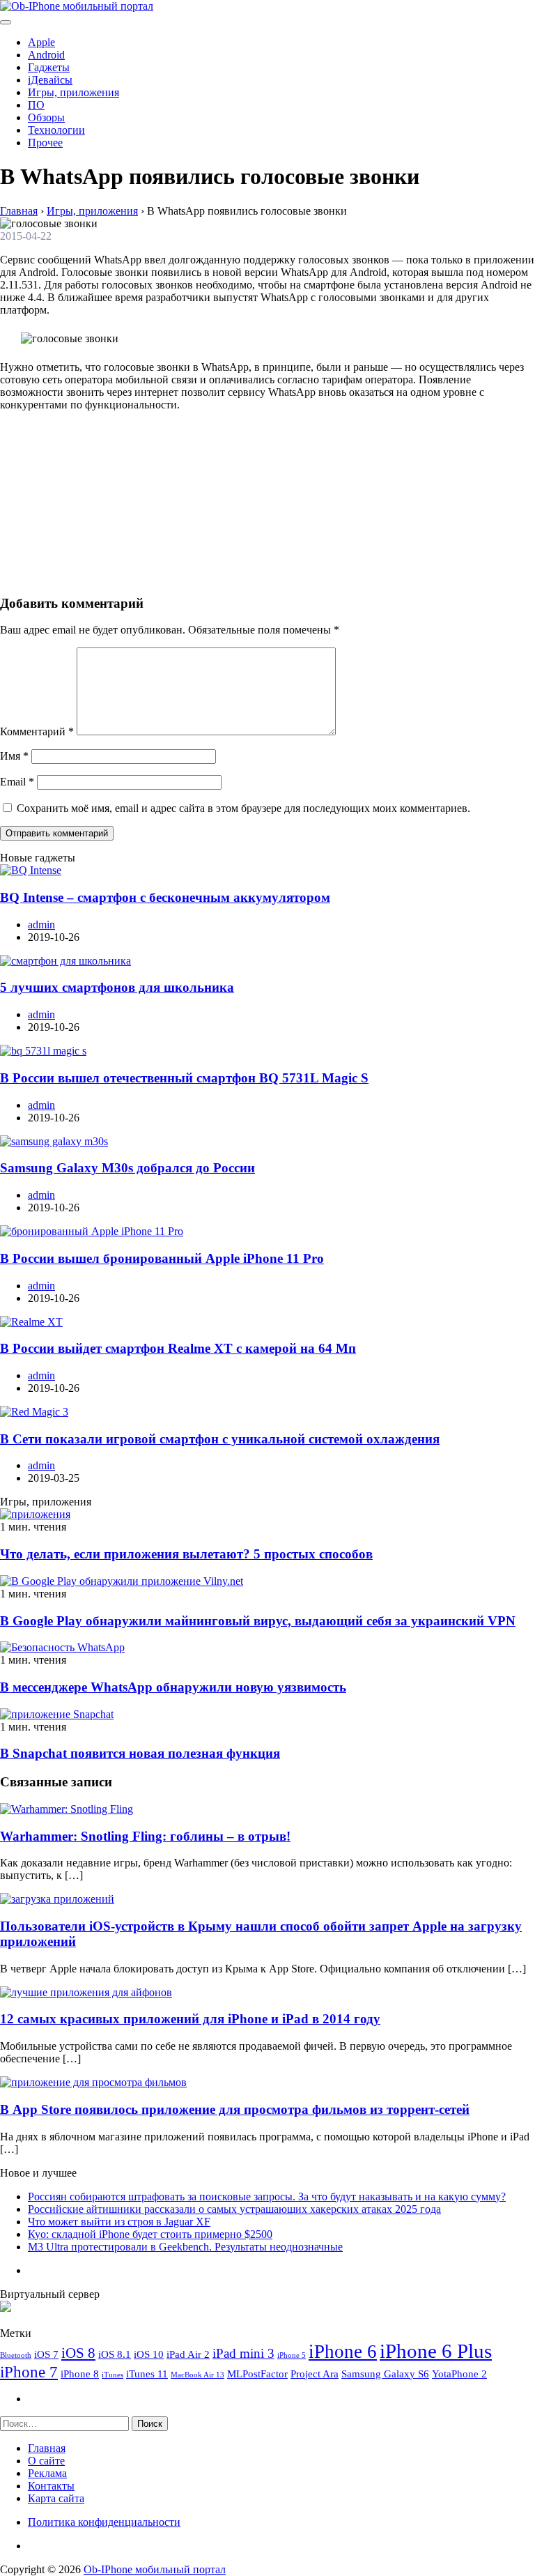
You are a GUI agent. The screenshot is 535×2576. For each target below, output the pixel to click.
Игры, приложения (73, 92)
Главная (47, 2448)
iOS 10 (149, 2354)
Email (17, 782)
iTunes (113, 2375)
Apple (41, 42)
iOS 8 (78, 2353)
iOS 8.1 (115, 2354)
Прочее (45, 143)
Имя (14, 756)
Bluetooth (16, 2355)
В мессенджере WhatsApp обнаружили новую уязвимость (173, 1687)
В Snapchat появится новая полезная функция (140, 1753)
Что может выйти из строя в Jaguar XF (119, 2222)
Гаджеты (49, 67)
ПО (36, 105)
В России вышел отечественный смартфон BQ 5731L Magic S (184, 1078)
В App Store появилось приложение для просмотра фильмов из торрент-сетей (235, 2109)
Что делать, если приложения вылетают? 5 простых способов (186, 1554)
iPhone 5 (292, 2355)
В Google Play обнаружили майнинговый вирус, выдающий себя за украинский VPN (258, 1621)
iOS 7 (46, 2354)
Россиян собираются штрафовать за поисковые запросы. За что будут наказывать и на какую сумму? (267, 2196)
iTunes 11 (147, 2374)
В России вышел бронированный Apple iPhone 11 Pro (162, 1258)
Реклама (47, 2473)
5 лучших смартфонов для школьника (117, 987)
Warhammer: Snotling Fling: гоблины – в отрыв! (145, 1836)
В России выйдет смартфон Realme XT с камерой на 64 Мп (178, 1348)
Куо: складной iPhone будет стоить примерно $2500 (150, 2234)
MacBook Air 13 (197, 2375)
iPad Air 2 (188, 2354)
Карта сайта (56, 2498)
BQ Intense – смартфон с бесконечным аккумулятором (165, 897)
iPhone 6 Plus (436, 2351)
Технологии (56, 130)
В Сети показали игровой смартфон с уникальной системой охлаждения (220, 1439)
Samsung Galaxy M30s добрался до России (127, 1168)
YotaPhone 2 (459, 2374)
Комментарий (37, 731)
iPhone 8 (80, 2374)
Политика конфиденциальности (104, 2522)
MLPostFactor (257, 2374)
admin (41, 925)
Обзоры (46, 117)
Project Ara (315, 2374)
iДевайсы (50, 80)
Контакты (51, 2486)
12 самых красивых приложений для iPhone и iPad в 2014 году (190, 2019)
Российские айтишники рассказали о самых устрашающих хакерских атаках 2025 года (234, 2209)
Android (46, 55)
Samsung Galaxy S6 (385, 2374)
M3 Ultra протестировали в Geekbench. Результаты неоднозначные (185, 2247)
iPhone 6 (343, 2352)
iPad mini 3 (243, 2353)
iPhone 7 (29, 2372)
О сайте (46, 2461)
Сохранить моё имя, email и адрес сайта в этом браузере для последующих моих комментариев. (243, 808)
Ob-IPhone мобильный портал (155, 2569)
